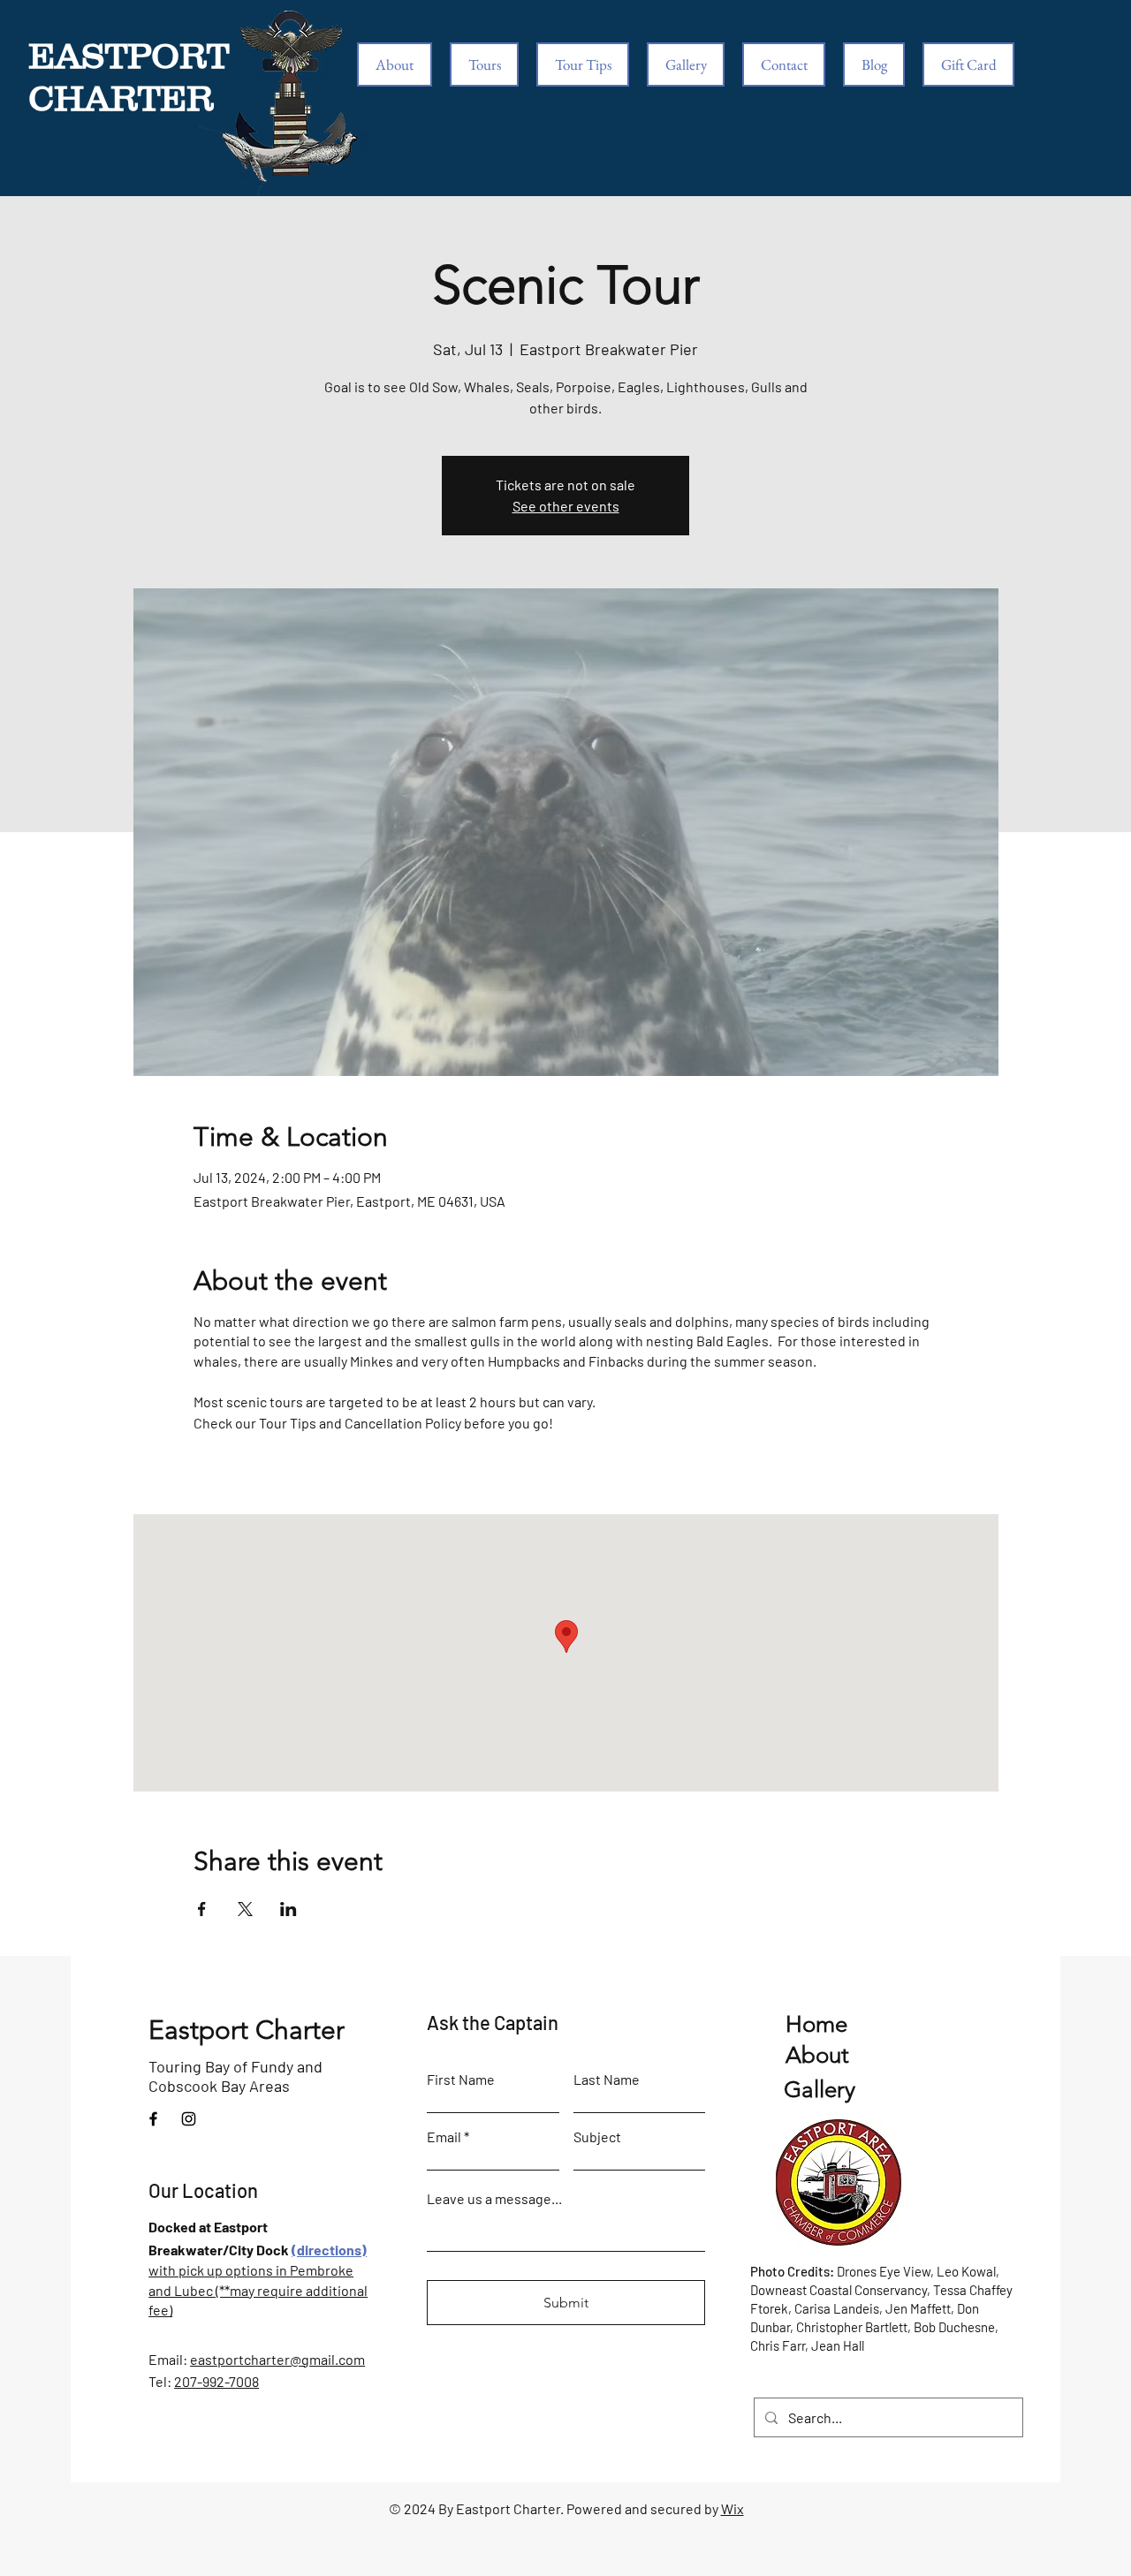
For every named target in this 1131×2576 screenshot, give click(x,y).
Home (816, 2024)
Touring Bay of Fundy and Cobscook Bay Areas (235, 2076)
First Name (461, 2080)
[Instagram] (189, 2119)
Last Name (607, 2080)
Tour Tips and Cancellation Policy (360, 1423)
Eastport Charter (247, 2030)
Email (444, 2137)
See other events (566, 506)
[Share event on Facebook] (202, 1909)
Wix (732, 2508)
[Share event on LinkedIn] (288, 1909)
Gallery (820, 2090)
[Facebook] (153, 2119)
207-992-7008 (216, 2381)
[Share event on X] (245, 1909)
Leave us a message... (494, 2199)
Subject (597, 2137)
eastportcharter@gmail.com (277, 2359)
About (817, 2055)
